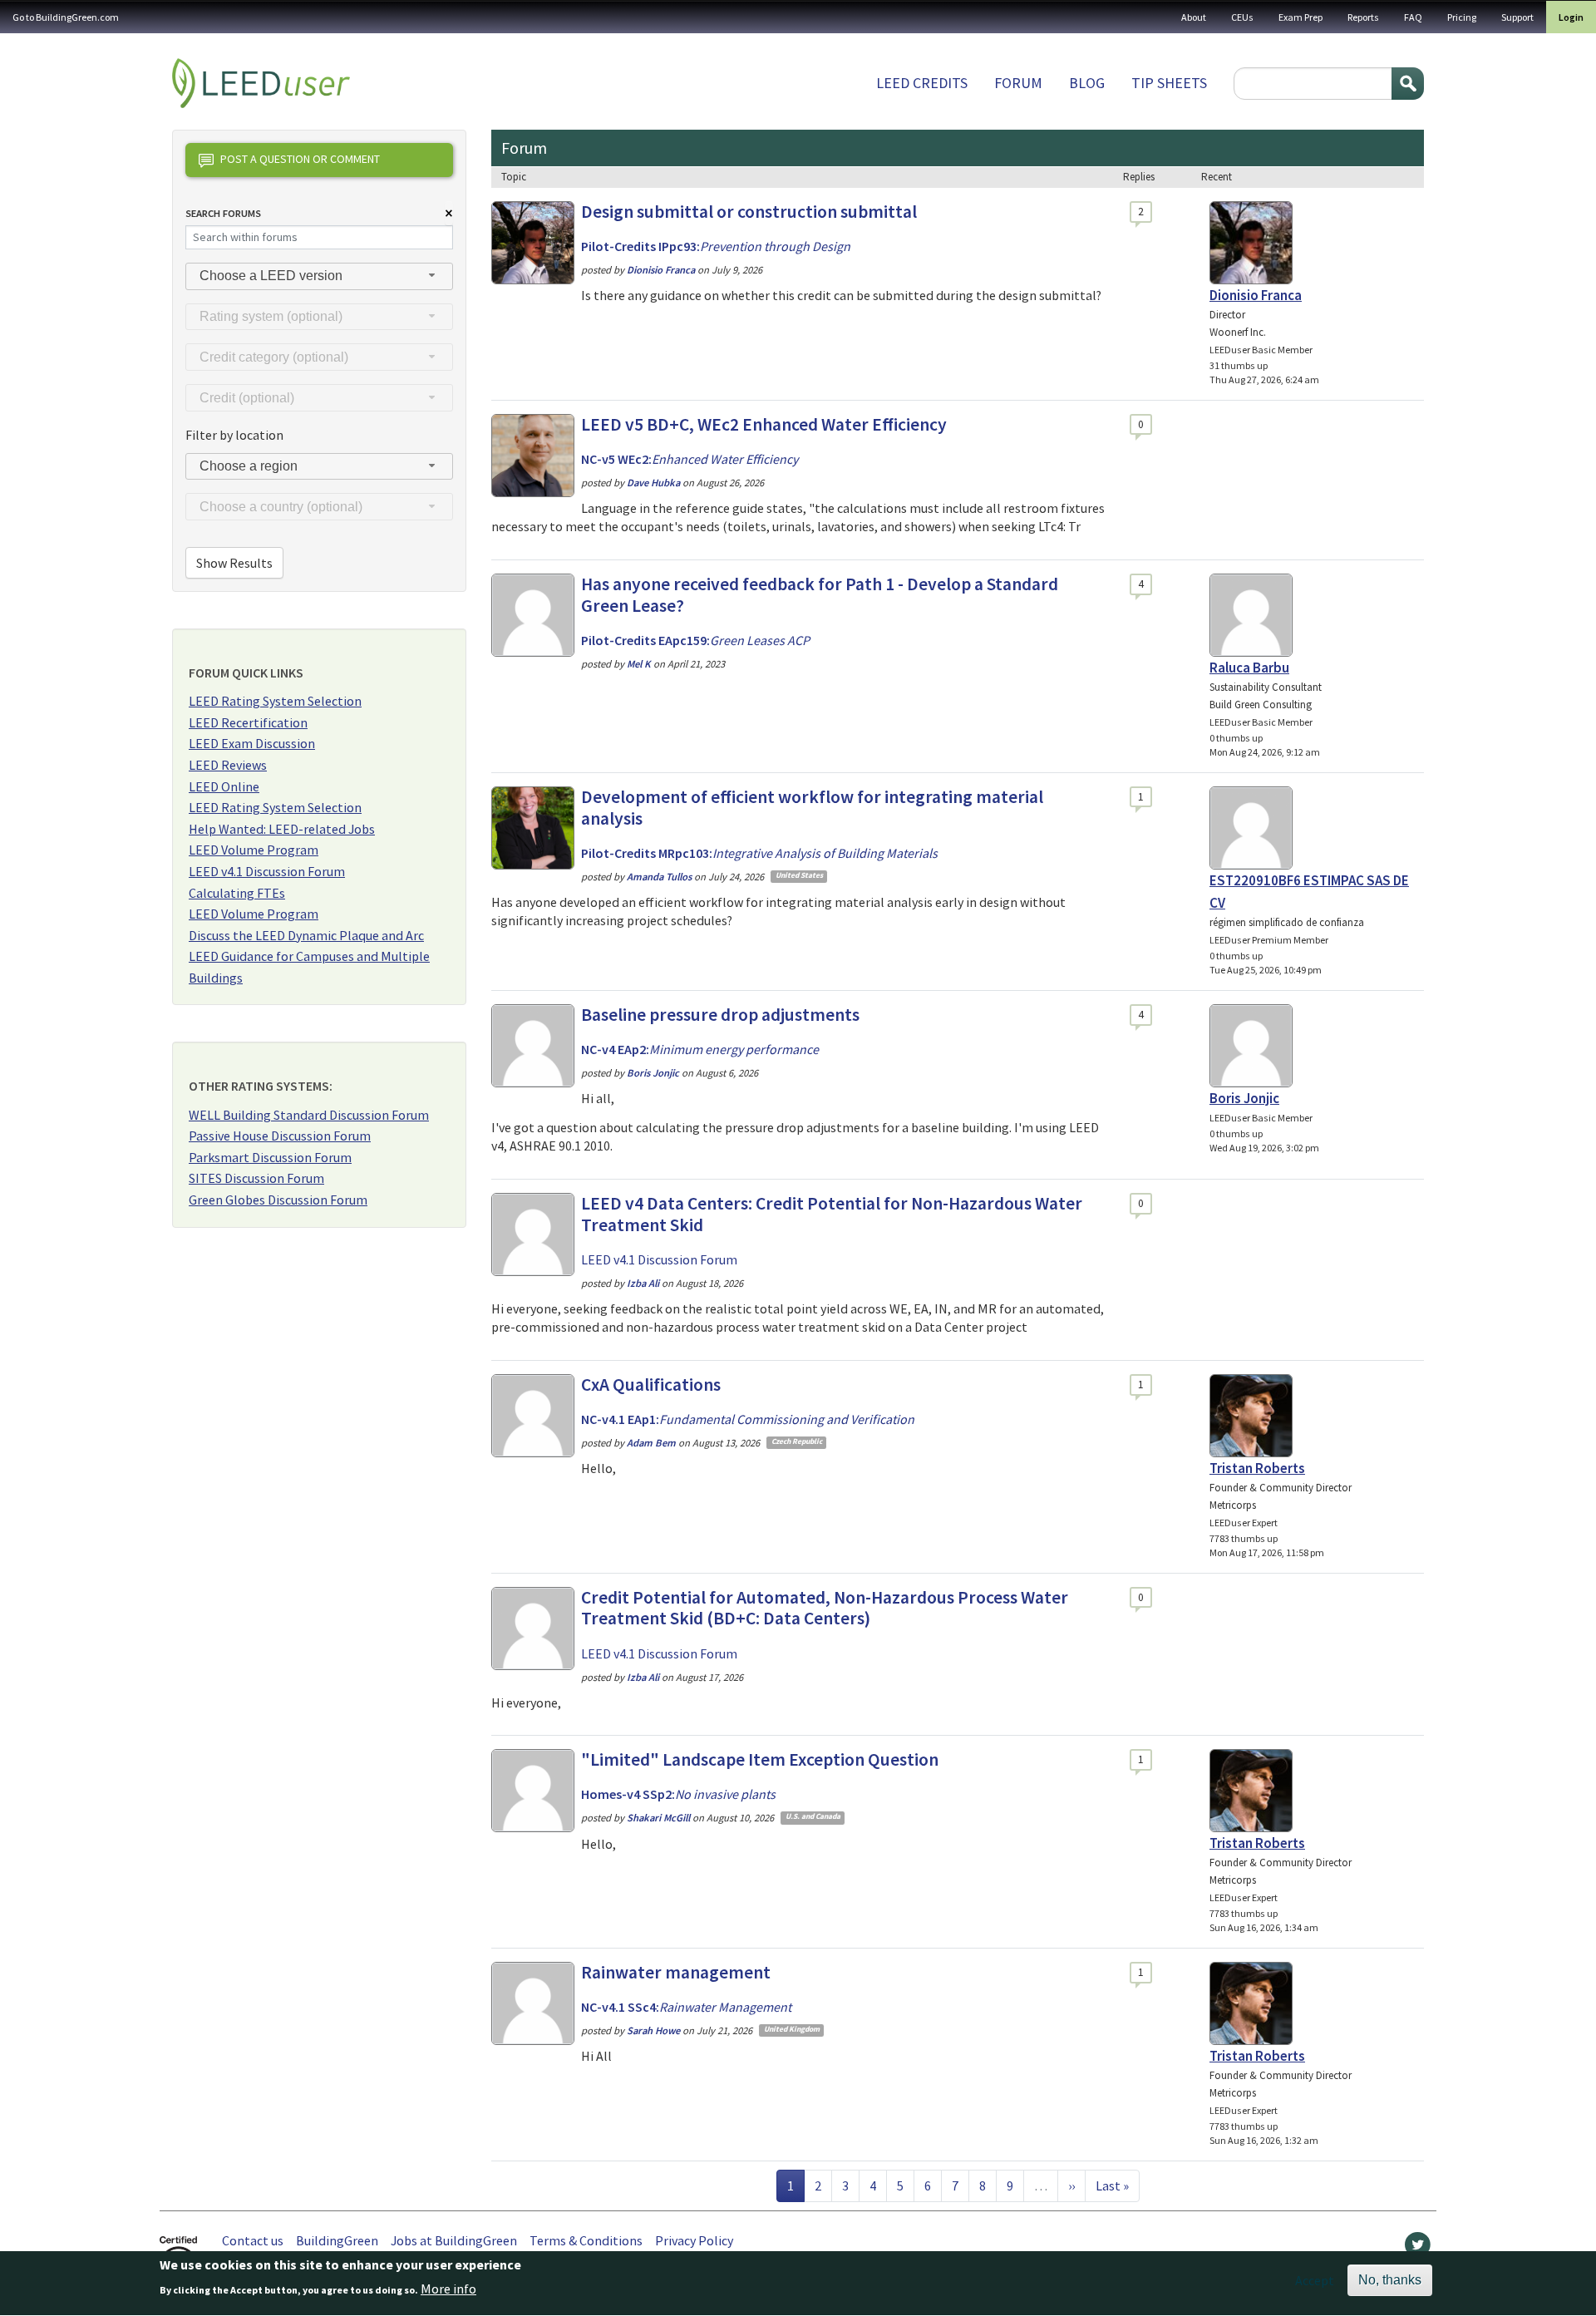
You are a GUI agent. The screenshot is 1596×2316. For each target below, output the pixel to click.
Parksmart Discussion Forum (270, 1157)
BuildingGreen (337, 2240)
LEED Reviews (228, 765)
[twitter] (1418, 2249)
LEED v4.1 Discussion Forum (267, 871)
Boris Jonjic (1244, 1098)
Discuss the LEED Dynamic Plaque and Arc (306, 935)
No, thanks (1390, 2280)
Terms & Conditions (586, 2240)
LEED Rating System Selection (275, 701)
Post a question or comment (300, 159)
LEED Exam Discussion (252, 743)
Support (1517, 17)
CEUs (1242, 17)
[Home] (261, 83)
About (1194, 17)
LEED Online (224, 786)
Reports (1363, 17)
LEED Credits (922, 83)
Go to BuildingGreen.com (66, 17)
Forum (1018, 83)
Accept (1315, 2280)
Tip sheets (1169, 83)
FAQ (1413, 17)
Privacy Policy (694, 2240)
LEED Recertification (248, 722)
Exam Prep (1300, 17)
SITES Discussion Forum (256, 1178)
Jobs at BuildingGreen (454, 2240)
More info (448, 2289)
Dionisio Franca (1256, 295)
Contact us (253, 2240)
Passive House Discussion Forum (280, 1136)
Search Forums (223, 213)
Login (1571, 17)
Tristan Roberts (1257, 1468)
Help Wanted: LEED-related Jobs (282, 829)
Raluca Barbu (1249, 668)
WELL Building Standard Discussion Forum (309, 1115)
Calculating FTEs (237, 893)
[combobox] (319, 276)
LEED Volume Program (254, 850)
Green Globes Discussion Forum (278, 1200)
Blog (1087, 83)
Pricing (1462, 17)
